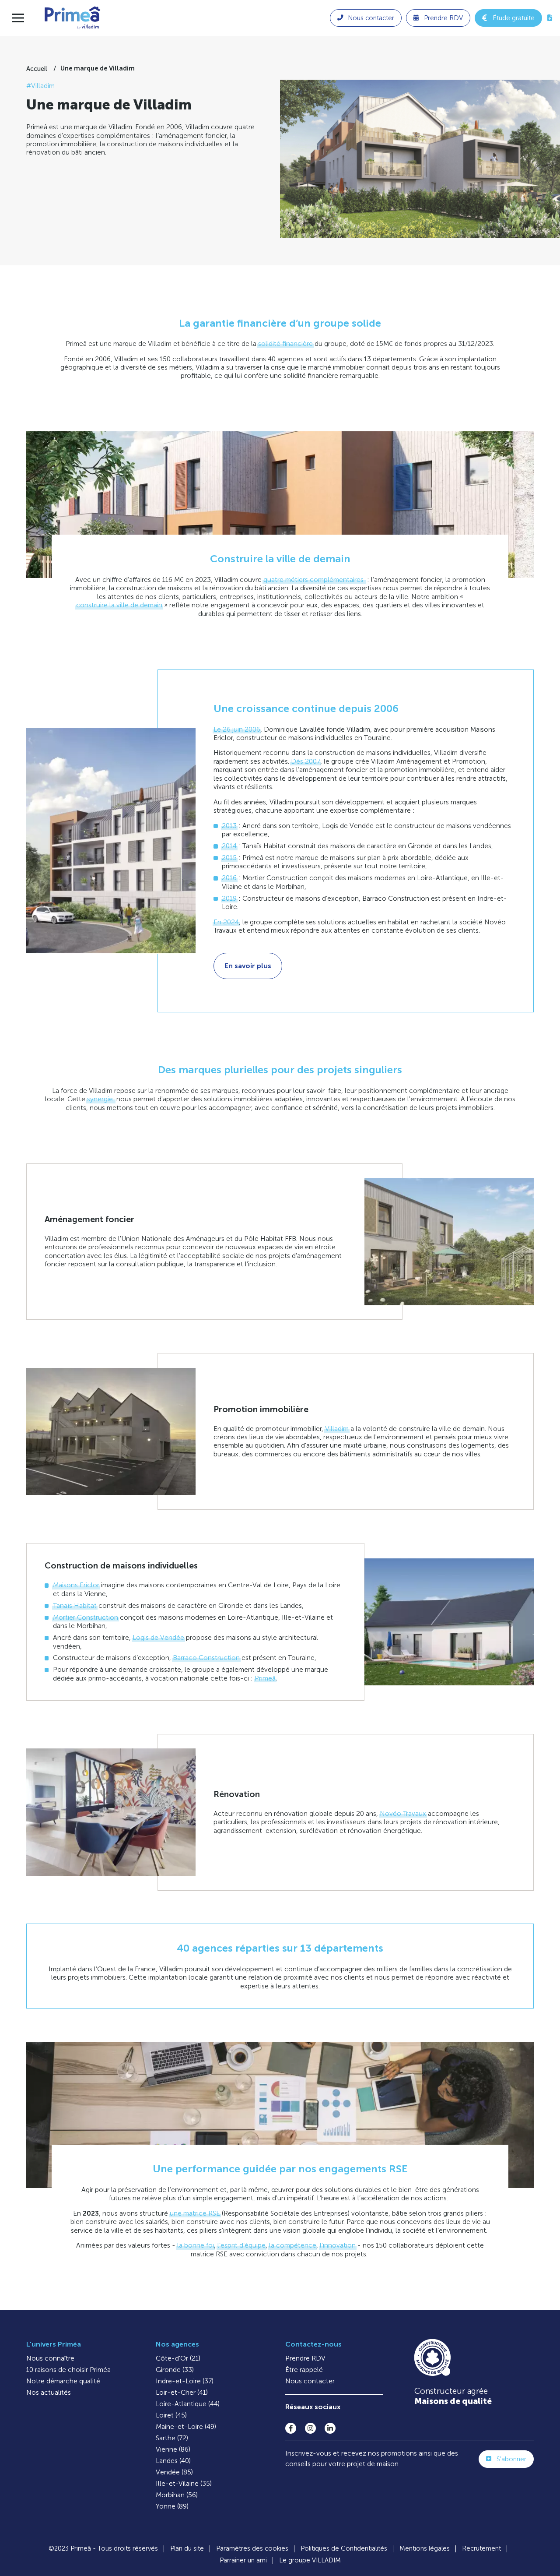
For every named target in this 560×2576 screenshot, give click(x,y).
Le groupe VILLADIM (310, 2560)
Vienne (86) (173, 2449)
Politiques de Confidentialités (344, 2548)
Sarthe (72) (172, 2438)
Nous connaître (50, 2358)
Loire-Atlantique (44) (188, 2404)
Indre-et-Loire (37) (185, 2381)
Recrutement (481, 2548)
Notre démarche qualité (63, 2381)
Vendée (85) (174, 2472)
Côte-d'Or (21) (178, 2358)
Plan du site (187, 2548)
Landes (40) (173, 2461)
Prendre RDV (305, 2358)
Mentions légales (425, 2548)
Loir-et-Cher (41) (182, 2392)
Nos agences (177, 2344)
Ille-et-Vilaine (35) (184, 2483)
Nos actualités (49, 2392)
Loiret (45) (171, 2415)
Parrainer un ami (243, 2560)
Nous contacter (310, 2381)
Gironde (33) (175, 2370)
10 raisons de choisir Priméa (68, 2370)
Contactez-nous (313, 2344)
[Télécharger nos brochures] (550, 18)
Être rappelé (304, 2370)
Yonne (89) (172, 2506)
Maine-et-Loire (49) (186, 2426)
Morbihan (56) (177, 2495)
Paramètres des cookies (252, 2548)
